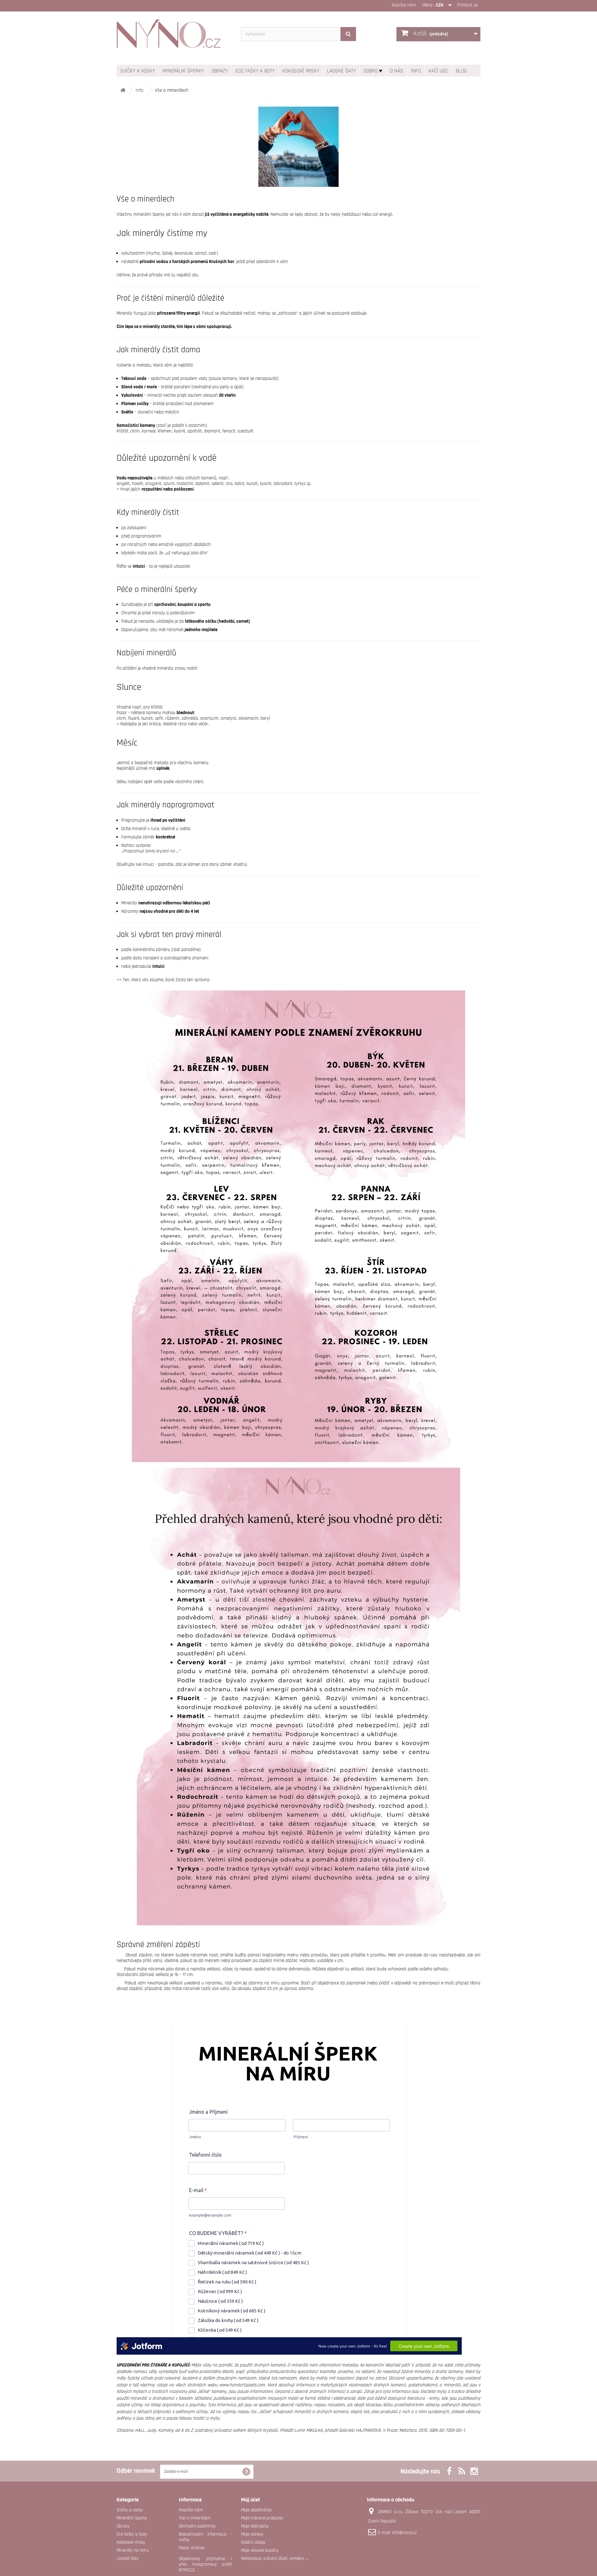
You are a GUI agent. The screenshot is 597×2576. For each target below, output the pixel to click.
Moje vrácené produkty (262, 2518)
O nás (397, 71)
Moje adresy (252, 2534)
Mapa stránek (192, 2548)
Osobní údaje (253, 2542)
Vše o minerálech (195, 2518)
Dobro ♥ (373, 71)
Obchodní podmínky (197, 2526)
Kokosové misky (301, 71)
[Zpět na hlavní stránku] (123, 91)
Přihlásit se (467, 5)
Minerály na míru (133, 2550)
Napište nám (404, 5)
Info (416, 71)
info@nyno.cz (404, 2533)
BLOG (461, 71)
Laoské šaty (341, 71)
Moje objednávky (256, 2510)
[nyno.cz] (174, 37)
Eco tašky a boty (255, 71)
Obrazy (220, 71)
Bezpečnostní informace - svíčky (205, 2537)
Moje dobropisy (255, 2526)
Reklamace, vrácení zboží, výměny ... (275, 2558)
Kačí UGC (438, 71)
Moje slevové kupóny (260, 2550)
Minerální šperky (183, 71)
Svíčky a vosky (138, 71)
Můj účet (250, 2500)
